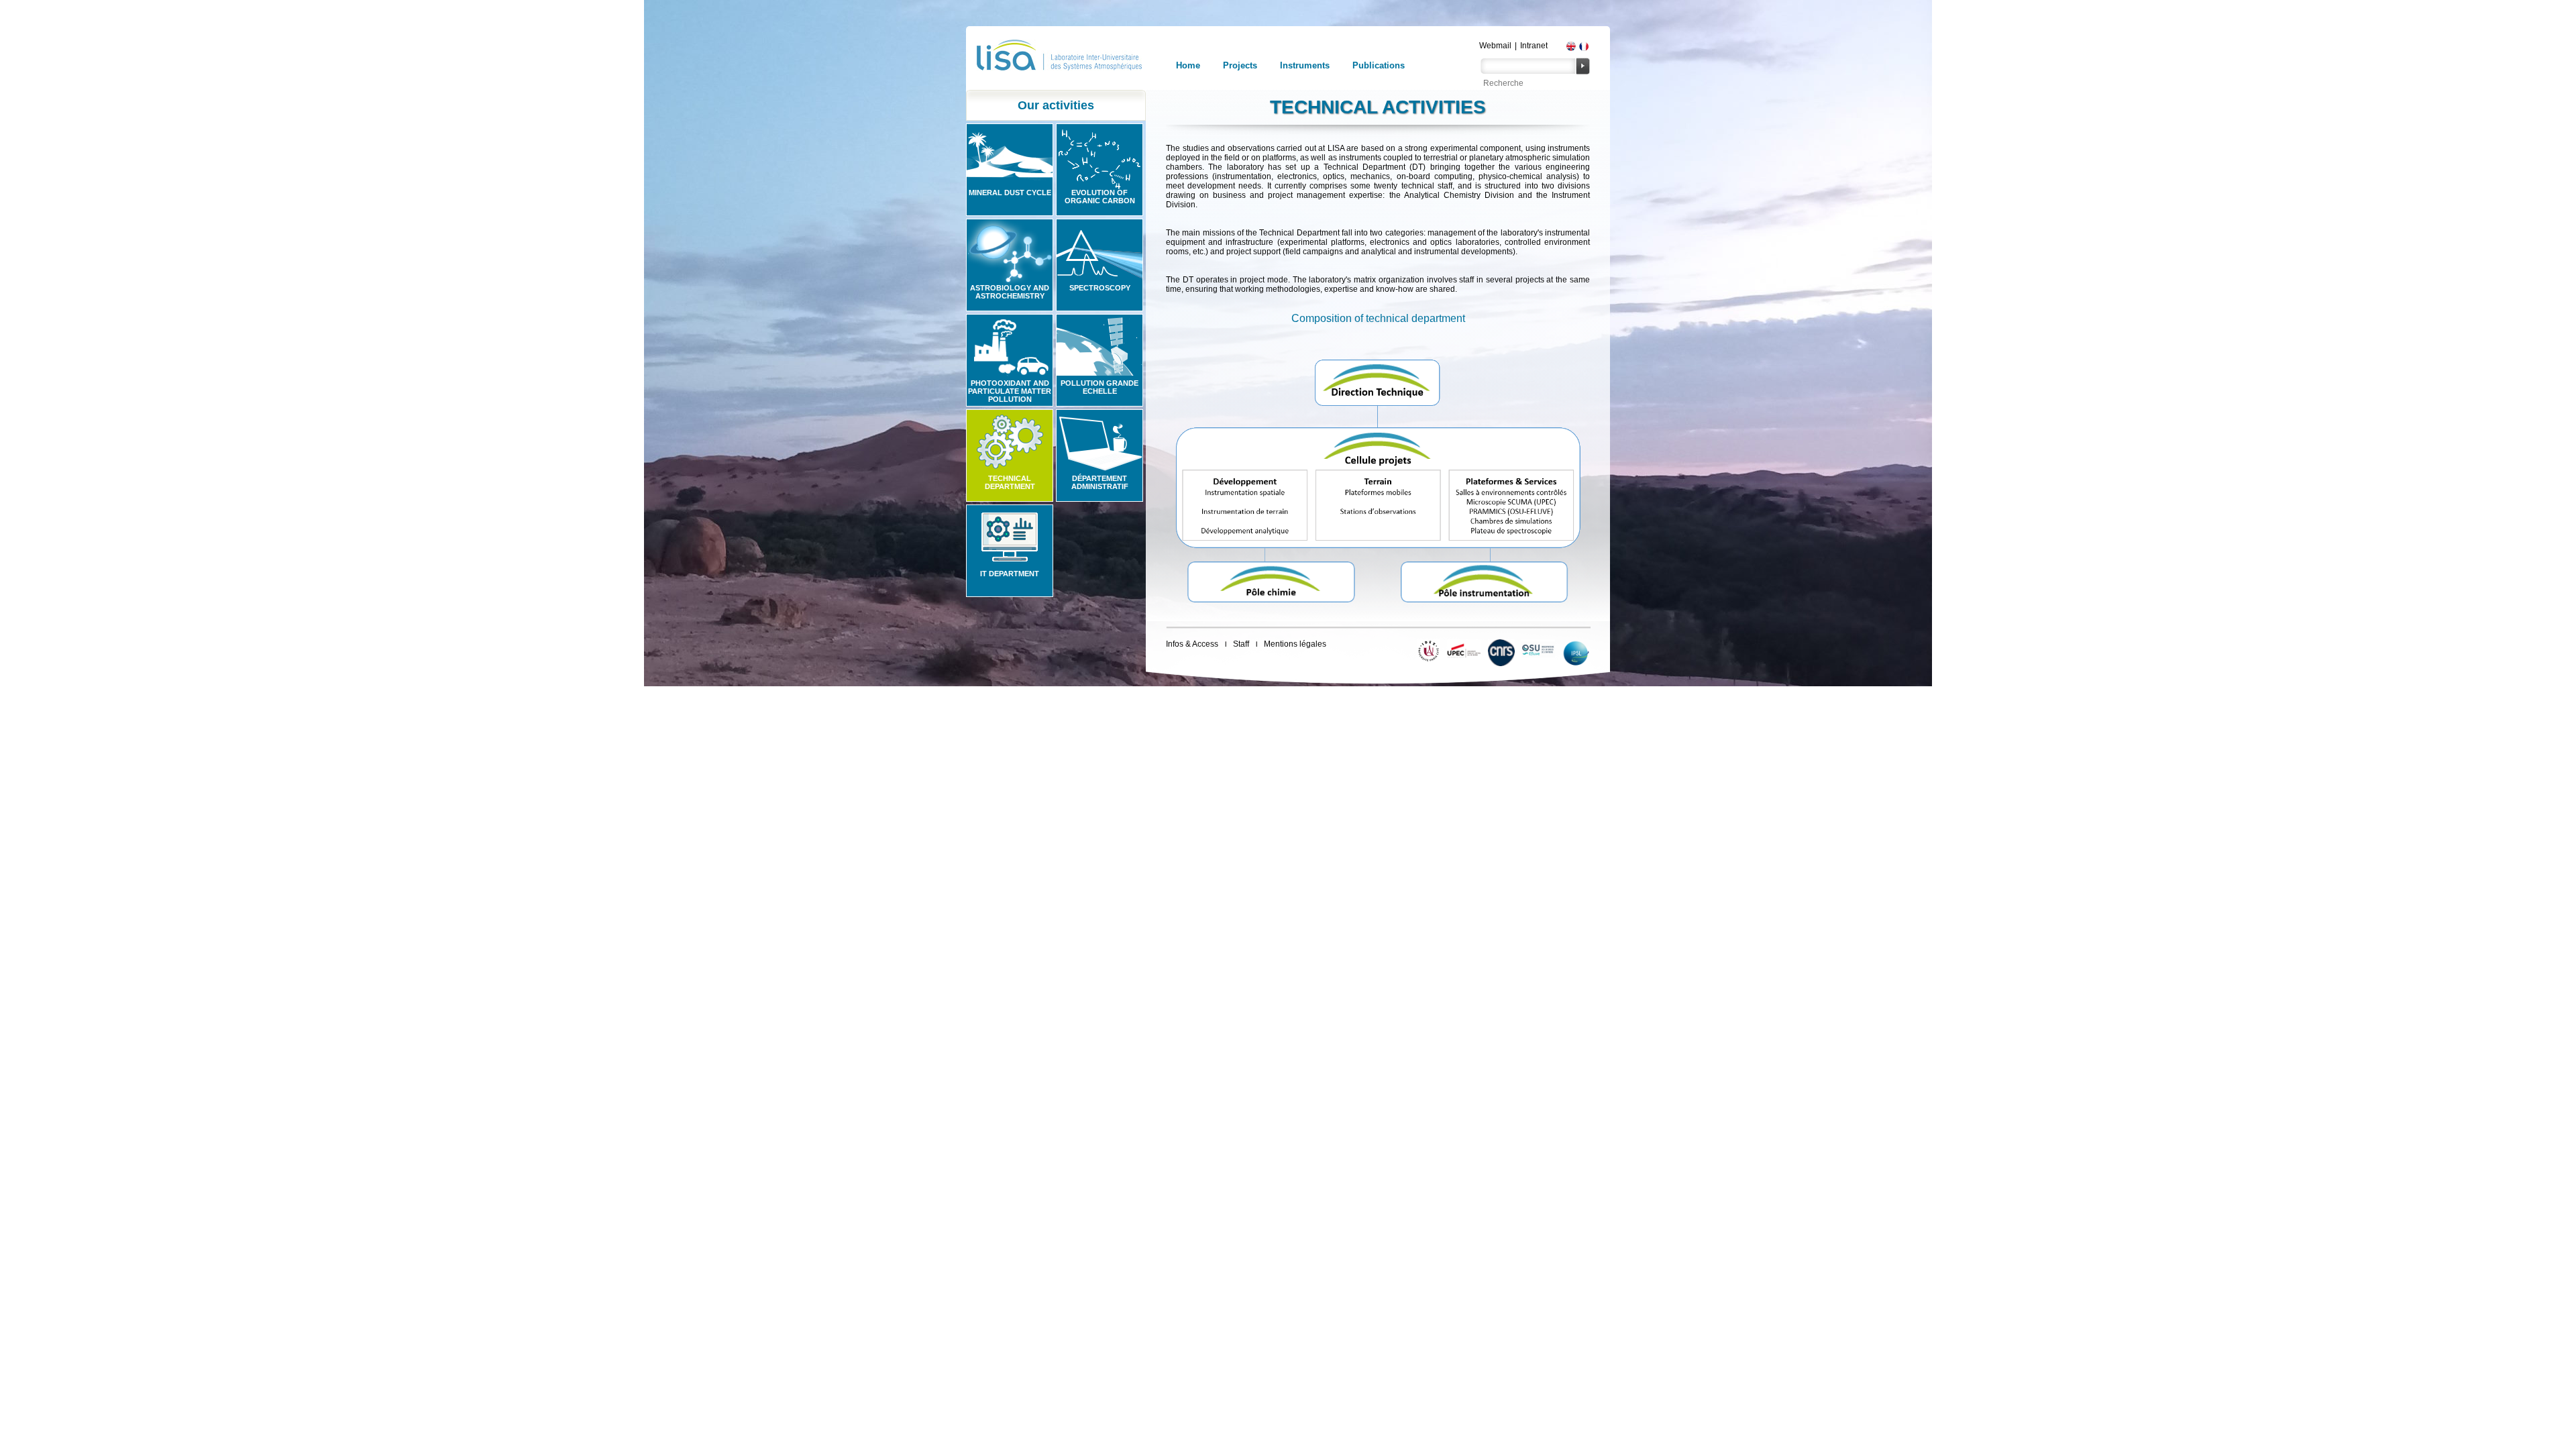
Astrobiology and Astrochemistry (1010, 292)
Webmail (1495, 46)
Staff (1241, 644)
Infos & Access (1192, 644)
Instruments (1305, 65)
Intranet (1534, 46)
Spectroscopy (1100, 288)
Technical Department (1010, 482)
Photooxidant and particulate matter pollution (1010, 391)
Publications (1379, 65)
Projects (1240, 65)
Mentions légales (1295, 644)
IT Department (1010, 574)
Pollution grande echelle (1099, 387)
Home (1188, 65)
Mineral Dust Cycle (1010, 193)
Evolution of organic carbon (1100, 197)
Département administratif (1100, 482)
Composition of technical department (1378, 318)
